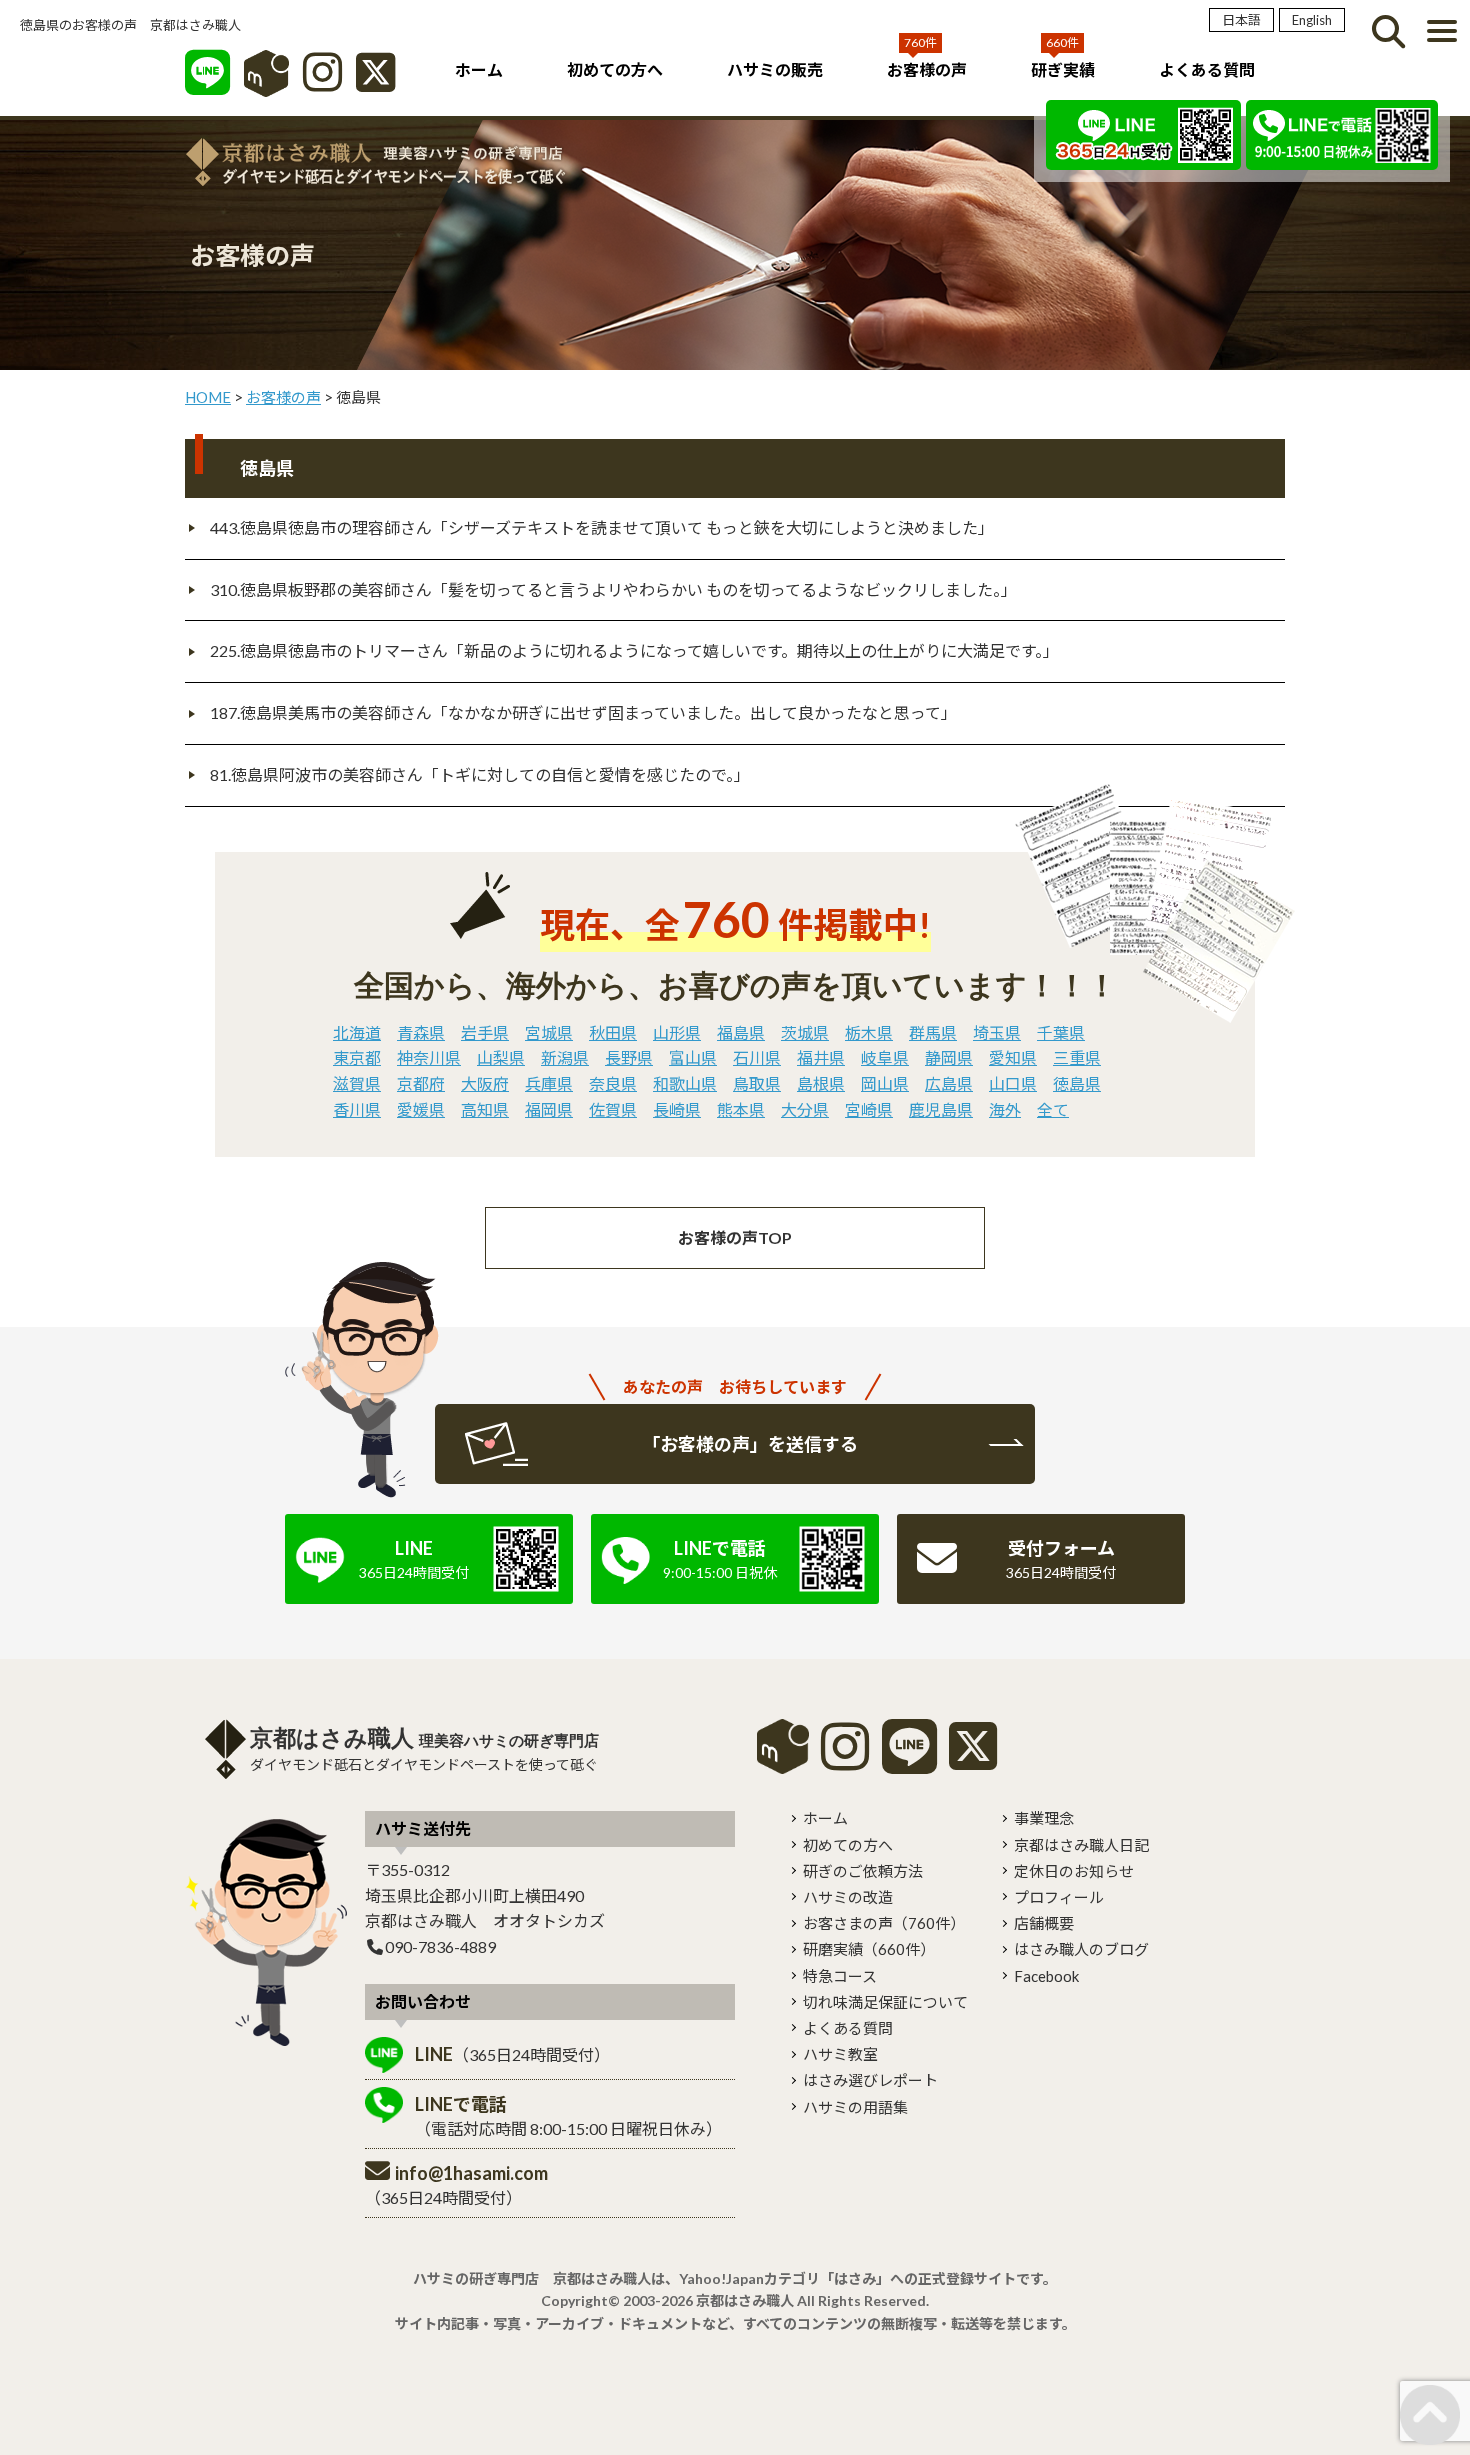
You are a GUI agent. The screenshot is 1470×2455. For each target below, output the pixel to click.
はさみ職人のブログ (1081, 1949)
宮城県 (549, 1032)
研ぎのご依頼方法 (863, 1871)
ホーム (479, 69)
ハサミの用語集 (855, 2107)
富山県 (693, 1057)
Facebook (1046, 1976)
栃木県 (869, 1032)
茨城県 (805, 1032)
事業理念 (1044, 1818)
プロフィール (1059, 1897)
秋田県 (613, 1032)
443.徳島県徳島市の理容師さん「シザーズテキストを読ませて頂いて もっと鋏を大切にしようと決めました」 (602, 527)
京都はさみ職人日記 (1081, 1845)
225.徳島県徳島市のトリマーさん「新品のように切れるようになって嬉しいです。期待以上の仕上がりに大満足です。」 (634, 650)
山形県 (677, 1032)
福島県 (741, 1032)
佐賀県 (613, 1109)
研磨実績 (869, 1949)
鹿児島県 (941, 1109)
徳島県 (1077, 1083)
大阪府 (485, 1083)
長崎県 (677, 1109)
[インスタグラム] (322, 82)
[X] (375, 82)
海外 (1005, 1109)
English (1312, 20)
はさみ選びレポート (870, 2080)
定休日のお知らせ (1074, 1871)
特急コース (840, 1976)
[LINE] (207, 82)
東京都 (357, 1057)
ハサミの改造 (848, 1897)
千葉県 (1061, 1032)
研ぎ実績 (1063, 69)
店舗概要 (1044, 1923)
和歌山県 (685, 1083)
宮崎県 (869, 1109)
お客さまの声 (884, 1923)
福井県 (821, 1057)
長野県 (629, 1057)
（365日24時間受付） (512, 2054)
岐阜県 (885, 1057)
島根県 (821, 1083)
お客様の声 (927, 69)
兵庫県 (549, 1083)
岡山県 (885, 1083)
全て (1053, 1109)
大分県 (805, 1109)
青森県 (421, 1032)
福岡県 (549, 1109)
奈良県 (613, 1083)
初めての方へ (615, 69)
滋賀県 (357, 1083)
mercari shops (783, 1746)
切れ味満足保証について (885, 2002)
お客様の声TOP (735, 1237)
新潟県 (565, 1057)
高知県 (485, 1109)
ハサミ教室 (840, 2054)
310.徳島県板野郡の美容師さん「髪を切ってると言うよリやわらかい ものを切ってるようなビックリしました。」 (613, 589)
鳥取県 (757, 1083)
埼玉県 (997, 1032)
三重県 (1077, 1057)
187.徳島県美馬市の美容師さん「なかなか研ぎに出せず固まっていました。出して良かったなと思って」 (583, 712)
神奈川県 (429, 1057)
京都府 (421, 1083)
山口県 (1013, 1083)
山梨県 (501, 1057)
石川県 (757, 1057)
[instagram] (845, 1760)
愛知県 (1013, 1057)
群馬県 (933, 1032)
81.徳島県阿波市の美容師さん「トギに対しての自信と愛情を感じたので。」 (480, 774)
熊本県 (741, 1109)
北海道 (357, 1032)
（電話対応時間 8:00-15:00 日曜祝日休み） (568, 2115)
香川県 (357, 1109)
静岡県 (949, 1057)
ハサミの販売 (775, 69)
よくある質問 (1207, 69)
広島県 (949, 1083)
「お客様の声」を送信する (750, 1444)
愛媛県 (421, 1109)
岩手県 (485, 1032)
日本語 (1241, 20)
